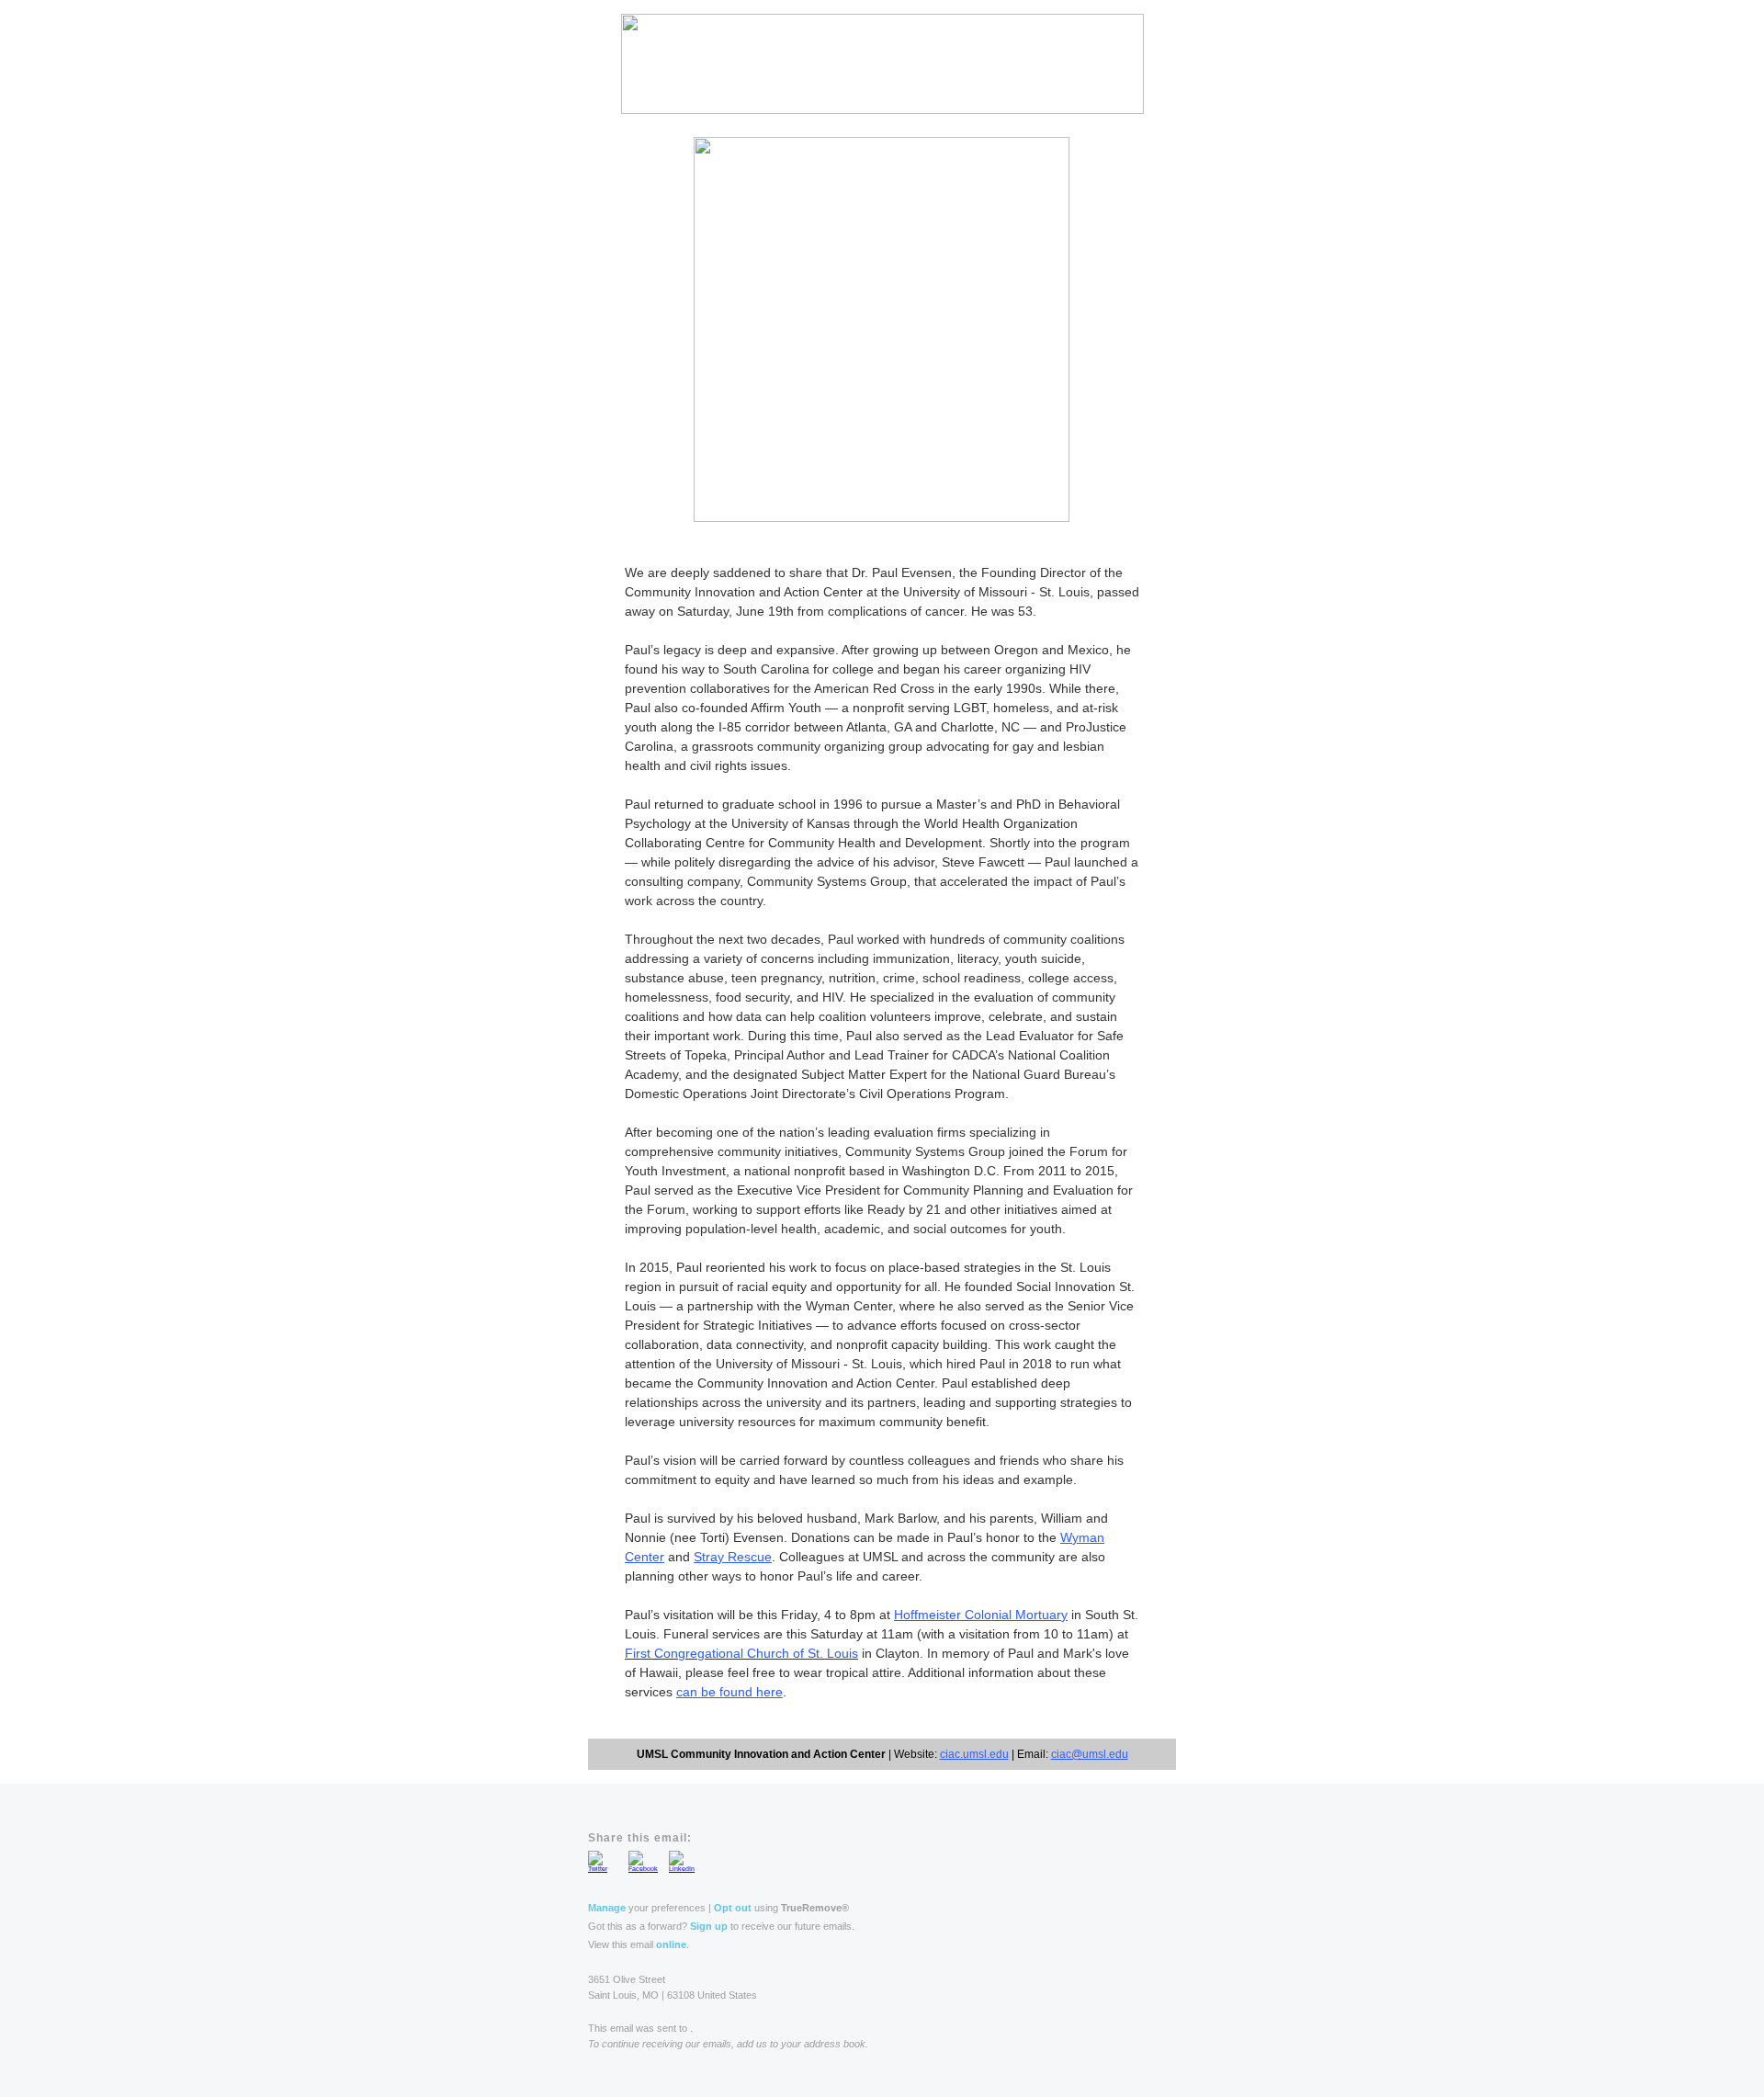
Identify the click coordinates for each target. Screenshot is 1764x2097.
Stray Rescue (733, 1557)
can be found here (729, 1692)
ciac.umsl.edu (974, 1754)
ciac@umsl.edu (1090, 1754)
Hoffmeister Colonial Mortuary (981, 1615)
